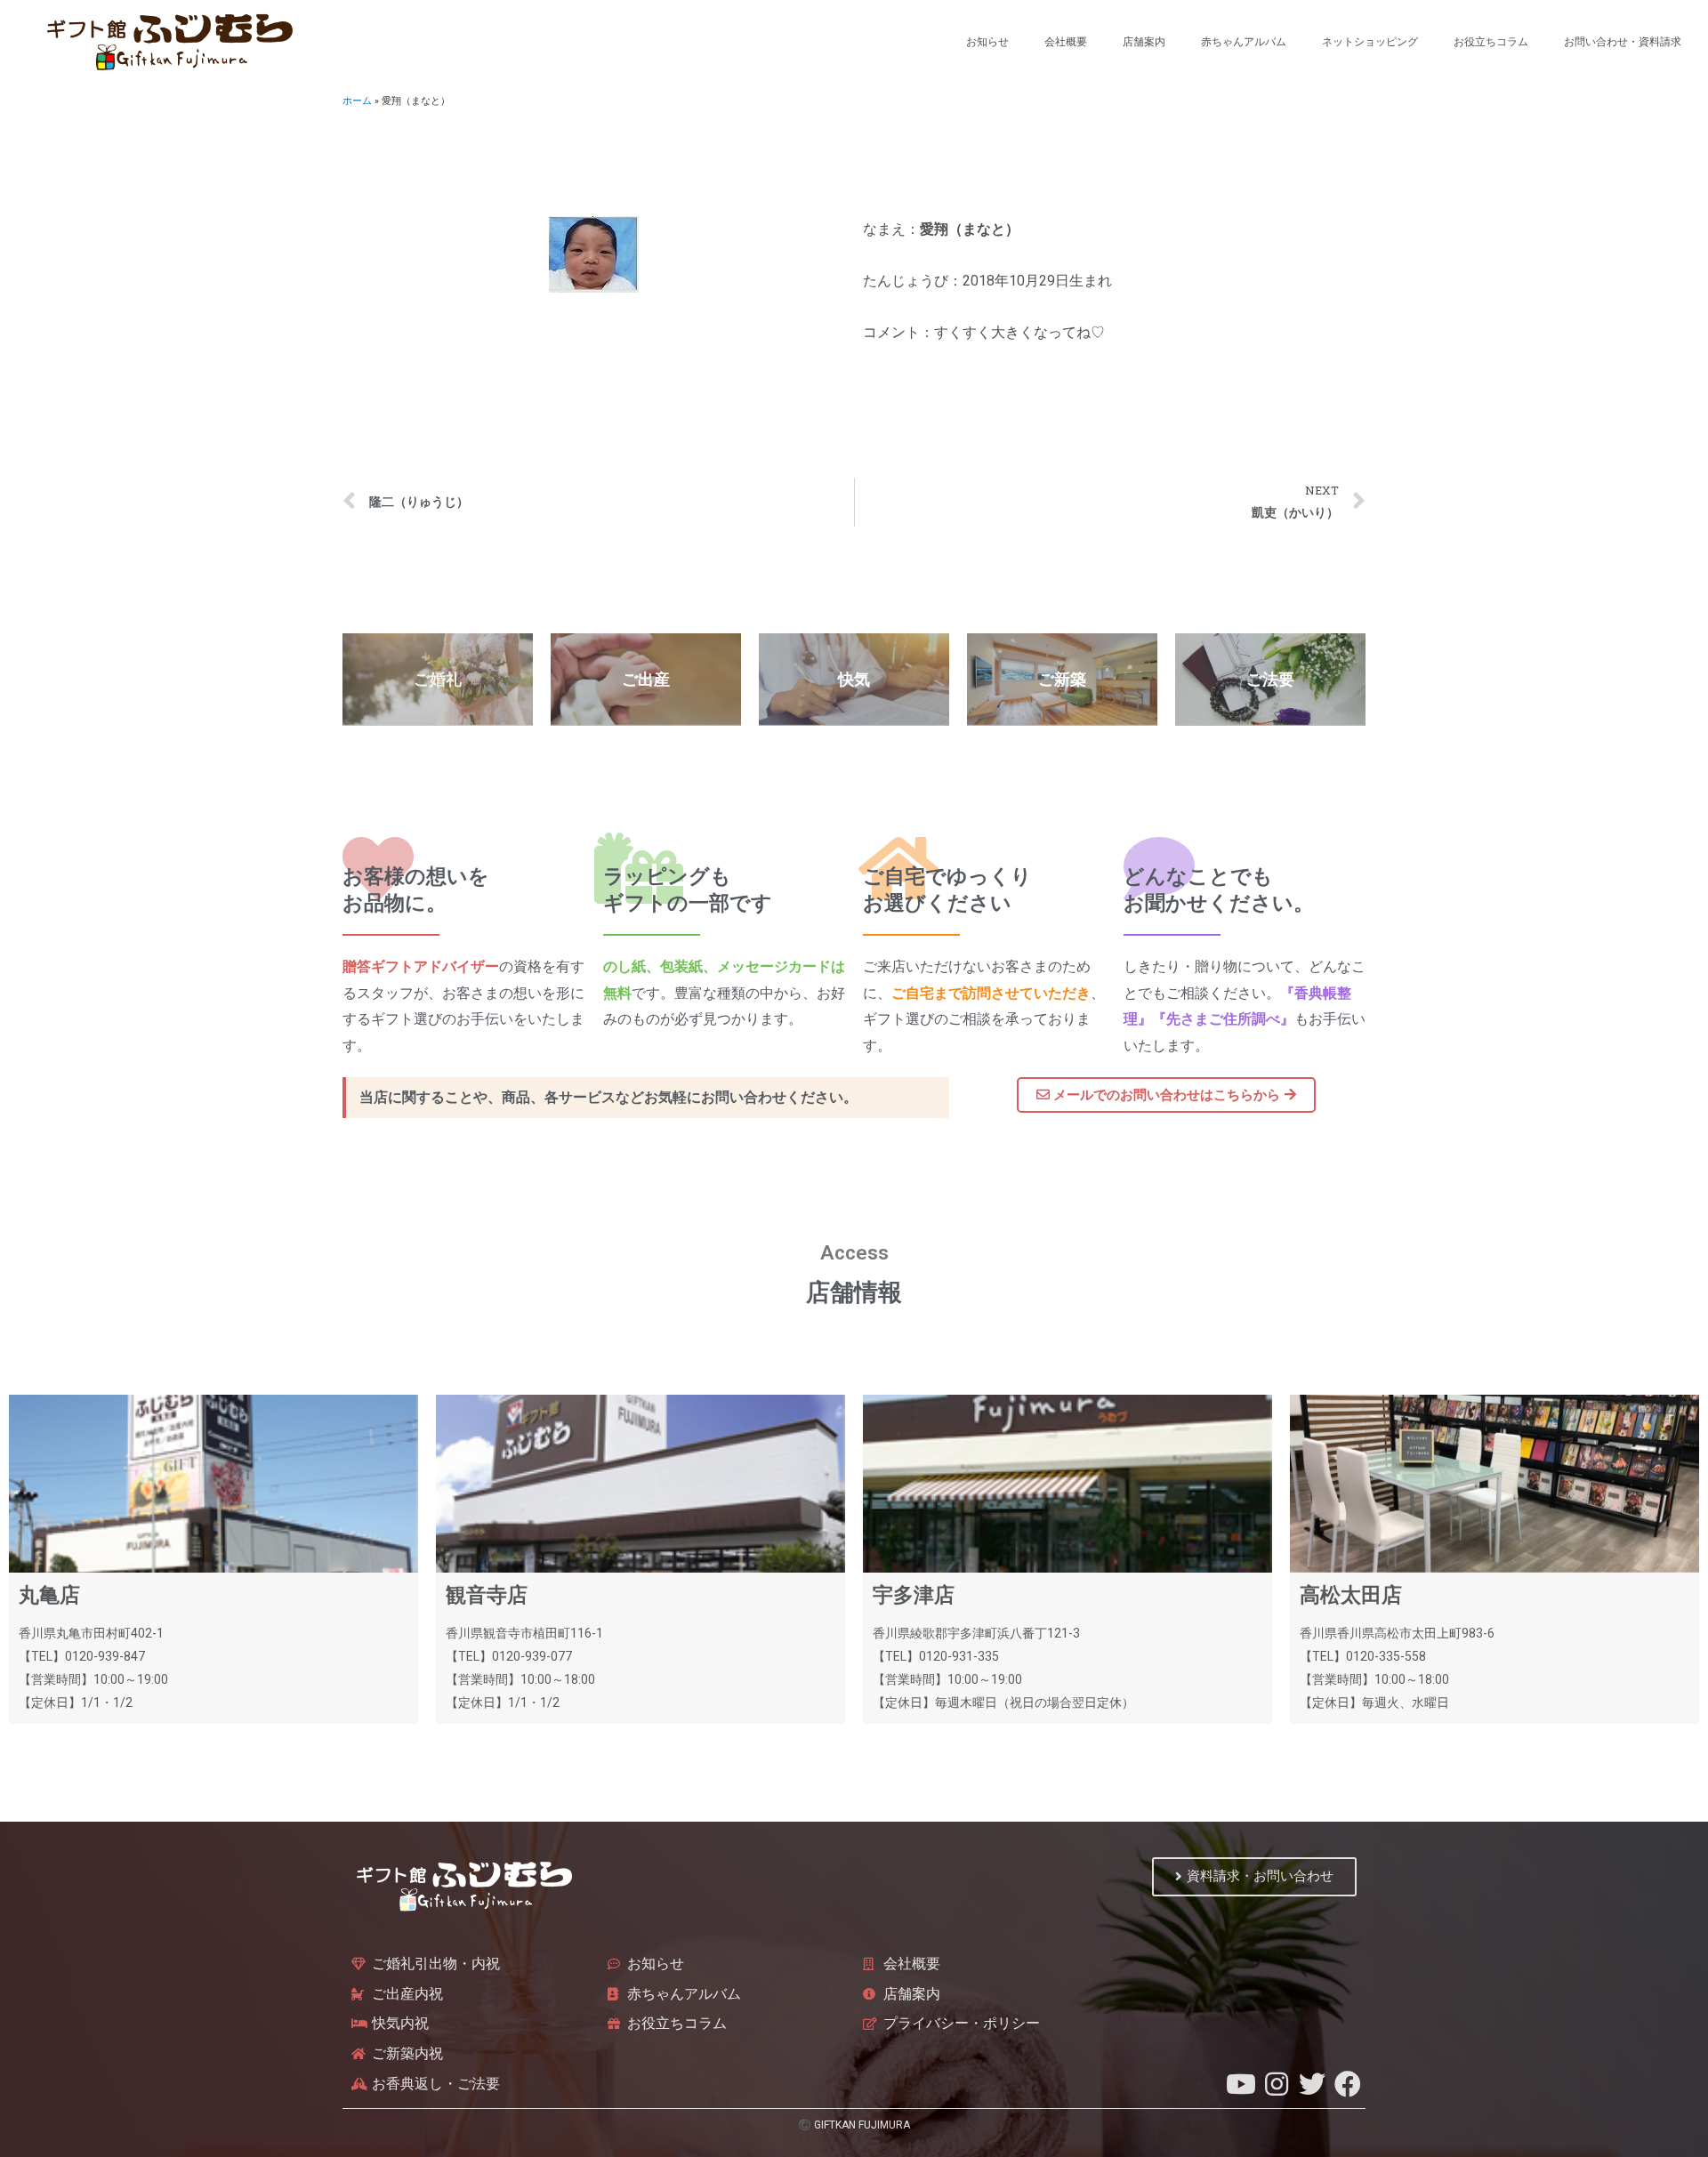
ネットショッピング (1370, 42)
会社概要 (1066, 42)
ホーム (357, 101)
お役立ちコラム (1491, 42)
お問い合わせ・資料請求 (1623, 42)
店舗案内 (1144, 42)
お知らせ (987, 42)
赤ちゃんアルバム (1244, 42)
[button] (1166, 1095)
